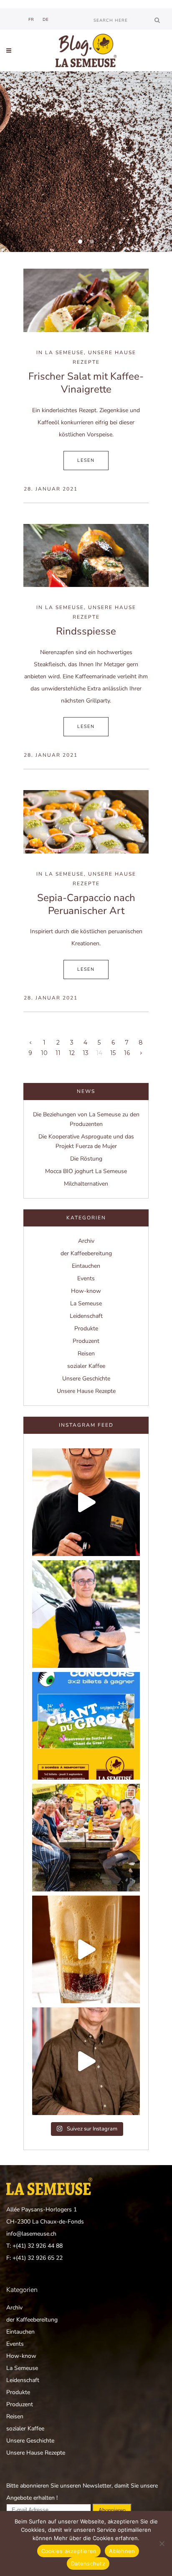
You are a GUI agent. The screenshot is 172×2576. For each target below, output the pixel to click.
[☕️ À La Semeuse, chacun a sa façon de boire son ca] (86, 2061)
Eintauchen (86, 1266)
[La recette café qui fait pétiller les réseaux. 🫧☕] (86, 1949)
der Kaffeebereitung (86, 1253)
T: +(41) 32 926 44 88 (34, 2246)
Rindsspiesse (86, 631)
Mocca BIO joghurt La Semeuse (86, 1171)
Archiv (86, 1241)
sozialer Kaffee (86, 1366)
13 (86, 1053)
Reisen (86, 1353)
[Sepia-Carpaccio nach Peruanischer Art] (86, 822)
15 (113, 1053)
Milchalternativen (86, 1184)
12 (72, 1053)
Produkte (86, 1328)
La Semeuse (64, 353)
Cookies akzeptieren (69, 2551)
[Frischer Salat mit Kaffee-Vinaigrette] (86, 300)
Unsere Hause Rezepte (86, 1391)
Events (86, 1278)
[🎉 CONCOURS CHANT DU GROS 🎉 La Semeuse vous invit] (86, 1726)
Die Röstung (86, 1159)
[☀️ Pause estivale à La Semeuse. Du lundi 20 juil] (86, 1838)
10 (44, 1053)
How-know (86, 1291)
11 (58, 1053)
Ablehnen (122, 2551)
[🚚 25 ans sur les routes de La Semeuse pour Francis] (86, 1614)
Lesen (86, 460)
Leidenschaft (86, 1316)
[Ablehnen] (162, 2543)
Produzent (86, 1341)
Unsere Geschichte (86, 1379)
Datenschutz (88, 2563)
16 (127, 1053)
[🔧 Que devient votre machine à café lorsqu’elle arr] (86, 1502)
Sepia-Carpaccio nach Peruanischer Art (86, 904)
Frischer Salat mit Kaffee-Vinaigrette (86, 383)
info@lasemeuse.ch (31, 2234)
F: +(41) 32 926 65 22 (34, 2258)
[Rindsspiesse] (86, 556)
